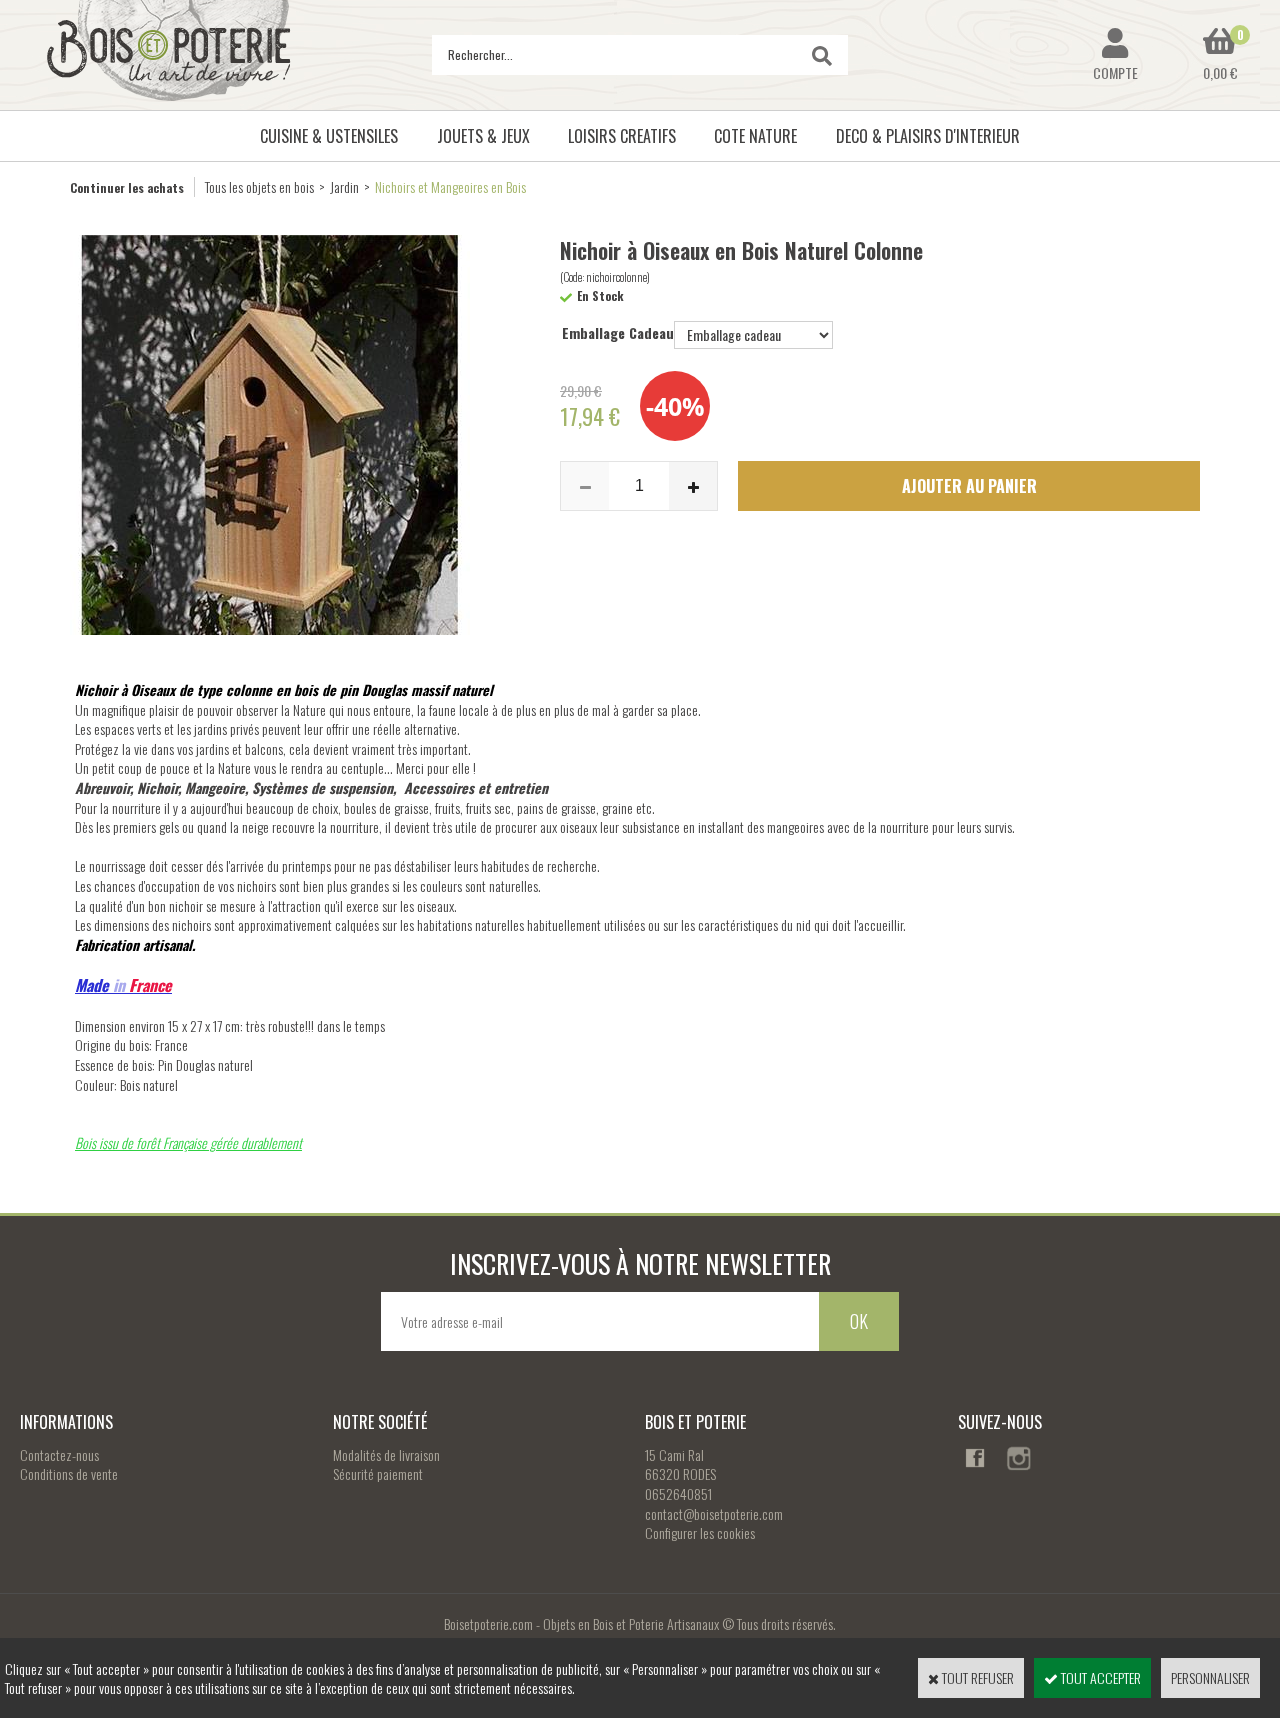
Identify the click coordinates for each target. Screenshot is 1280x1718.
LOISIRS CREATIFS (622, 136)
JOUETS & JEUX (483, 136)
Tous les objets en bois (259, 186)
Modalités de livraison (386, 1454)
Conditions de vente (69, 1473)
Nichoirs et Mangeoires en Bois (450, 186)
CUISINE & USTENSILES (329, 136)
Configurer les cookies (700, 1532)
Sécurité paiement (378, 1473)
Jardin (344, 186)
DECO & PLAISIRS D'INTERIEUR (928, 136)
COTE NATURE (755, 136)
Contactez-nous (59, 1454)
